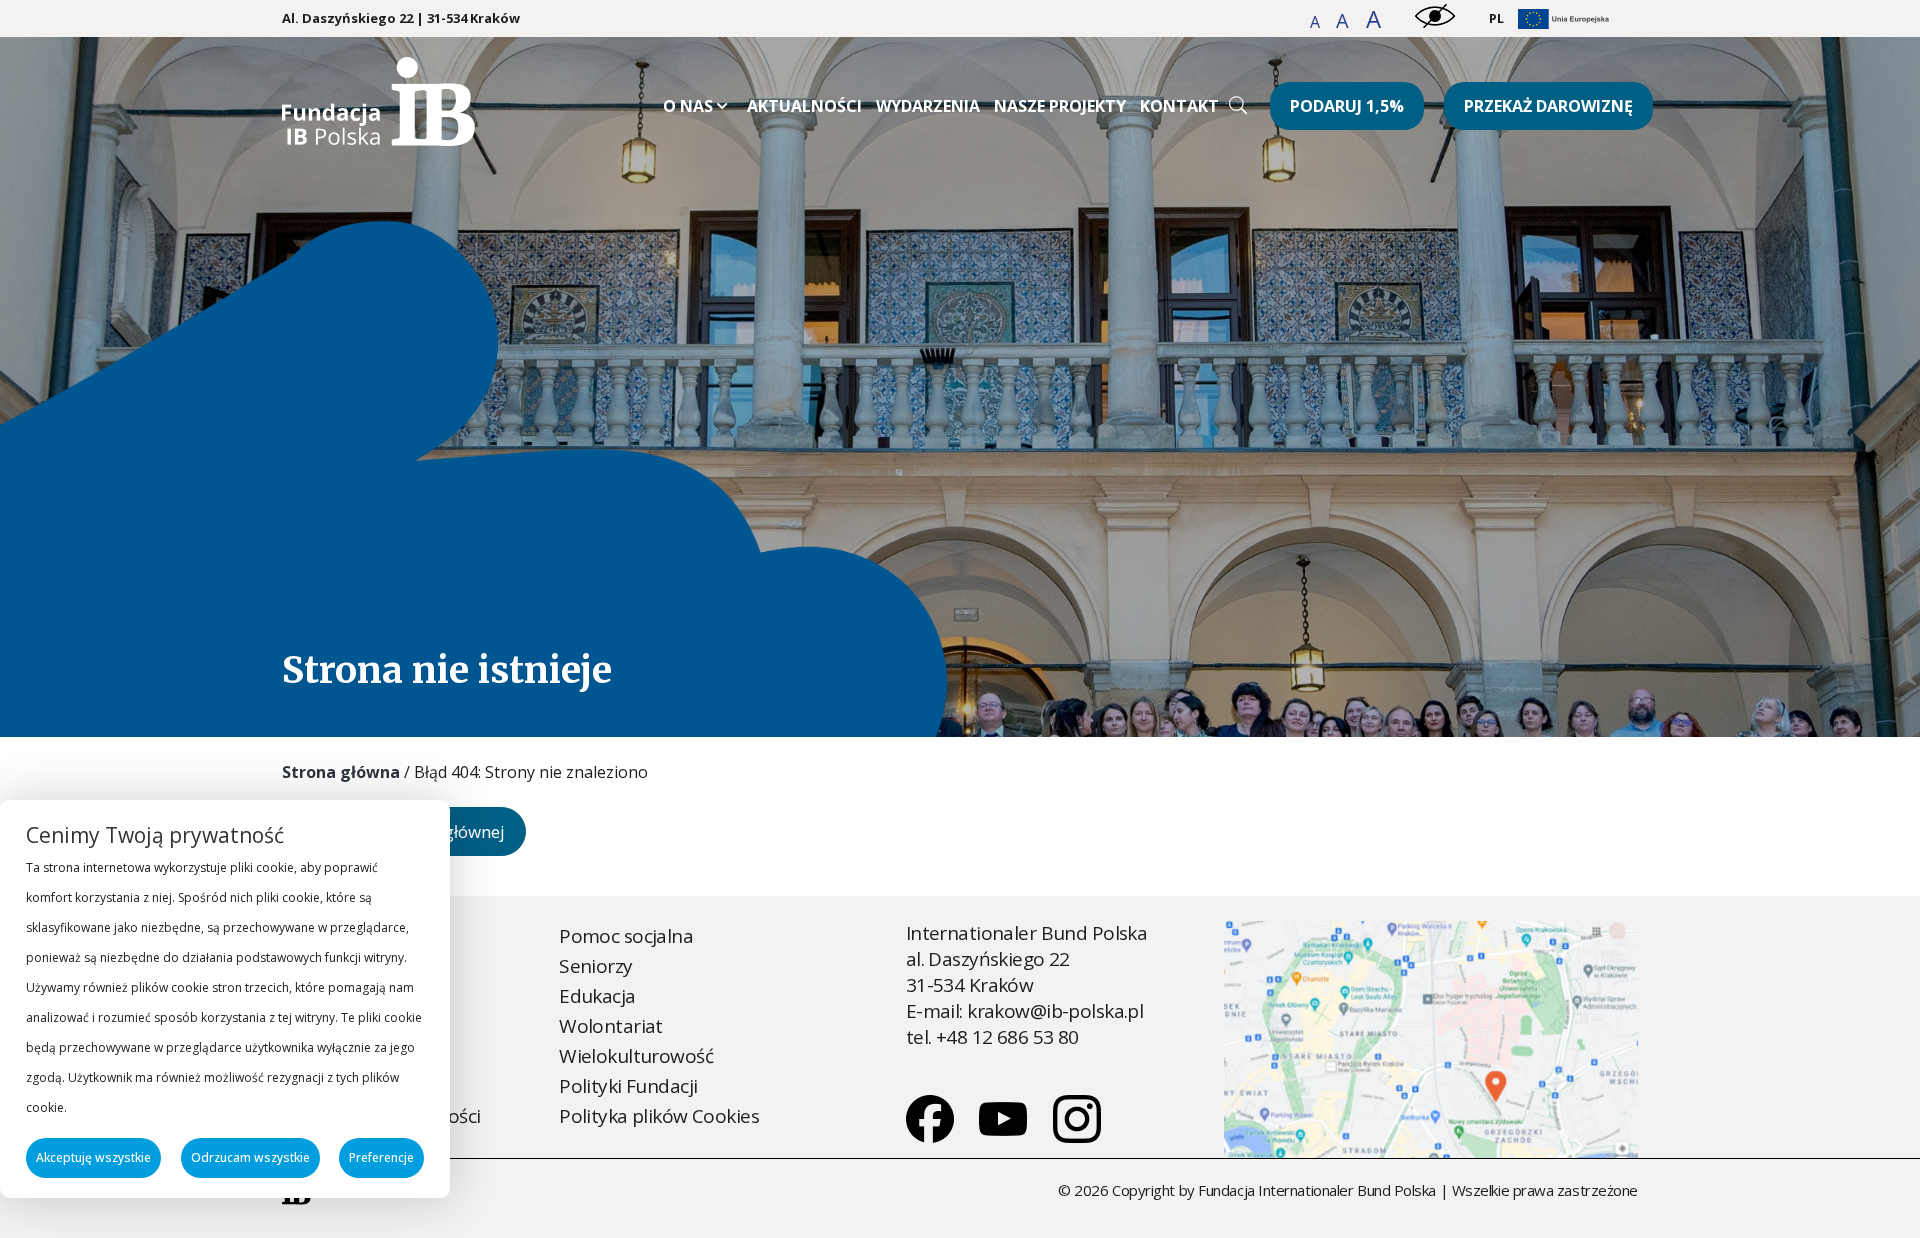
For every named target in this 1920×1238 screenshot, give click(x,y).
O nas (688, 106)
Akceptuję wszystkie (93, 1157)
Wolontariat (611, 1026)
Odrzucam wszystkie (250, 1157)
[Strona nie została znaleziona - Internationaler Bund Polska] (378, 139)
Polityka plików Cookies (659, 1116)
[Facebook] (932, 1136)
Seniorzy (595, 966)
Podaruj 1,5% (1347, 106)
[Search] (1238, 105)
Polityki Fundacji (628, 1086)
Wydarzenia (928, 106)
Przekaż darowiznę (1548, 106)
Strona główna (341, 772)
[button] (1316, 22)
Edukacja (597, 996)
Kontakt (1179, 106)
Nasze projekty (1060, 106)
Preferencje (381, 1157)
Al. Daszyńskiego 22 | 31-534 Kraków (401, 18)
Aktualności (804, 106)
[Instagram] (1077, 1136)
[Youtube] (1005, 1136)
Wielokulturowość (636, 1056)
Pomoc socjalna (626, 936)
